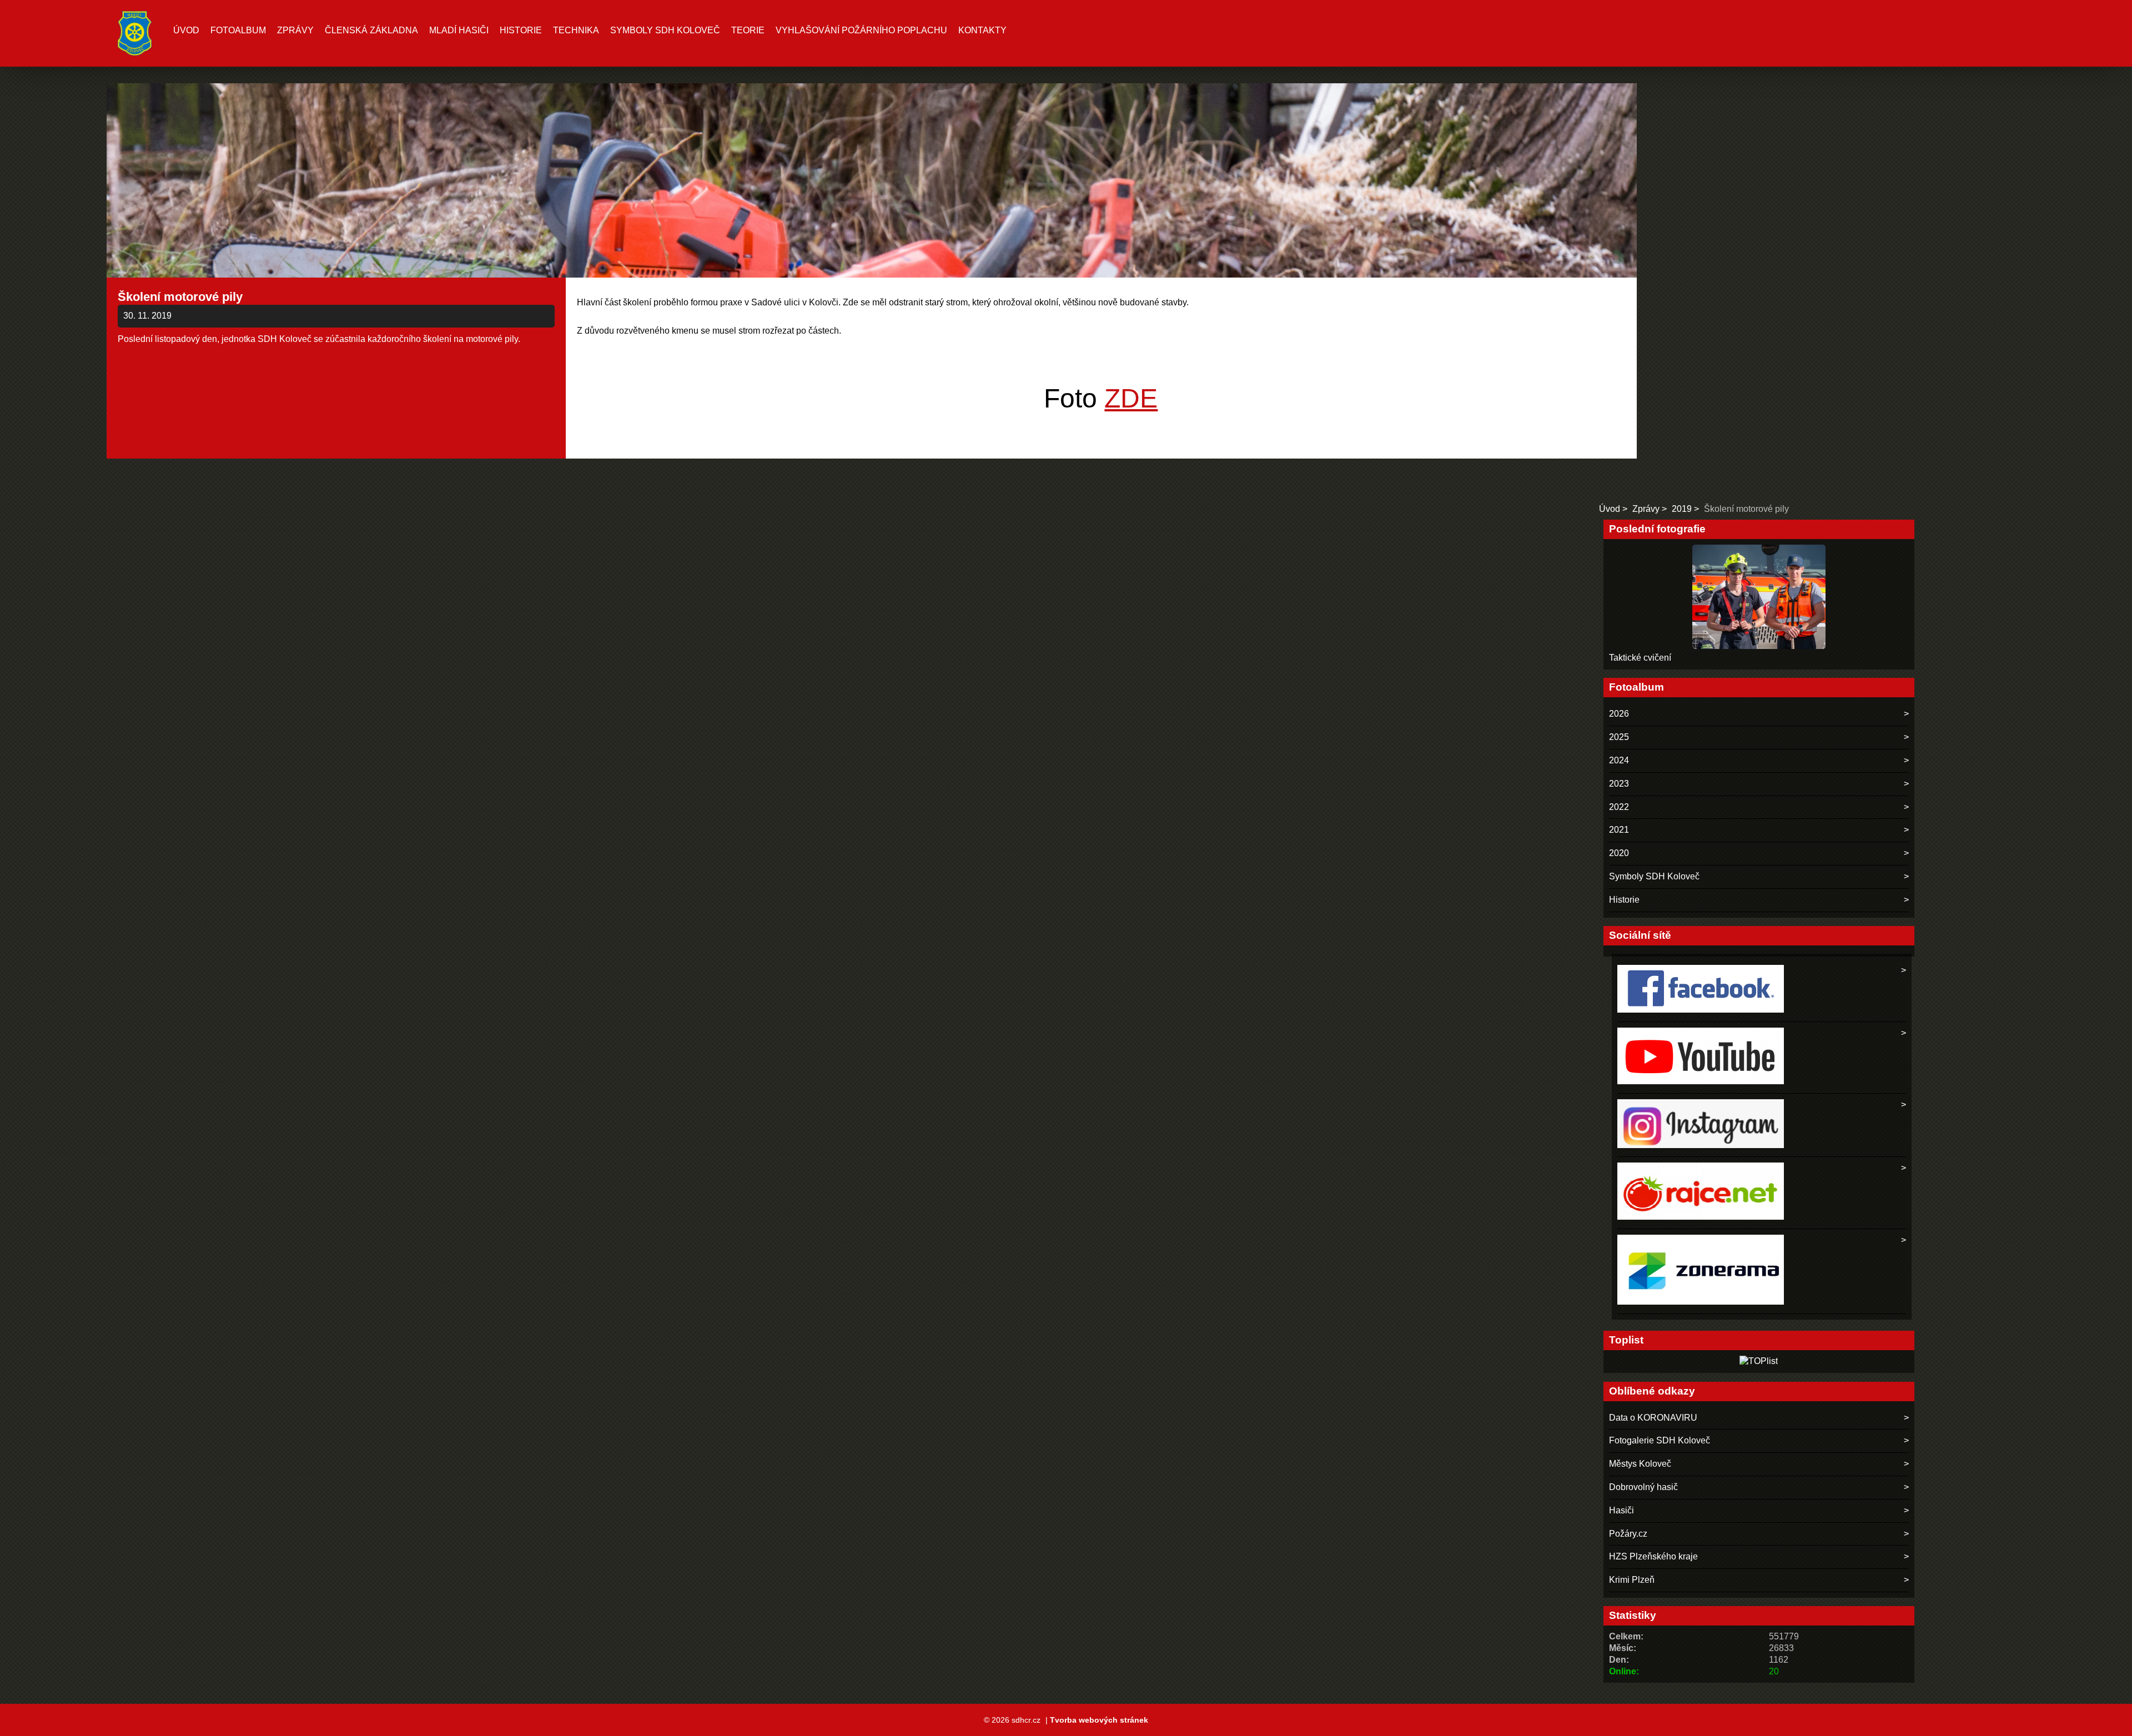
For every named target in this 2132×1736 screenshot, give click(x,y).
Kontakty (982, 30)
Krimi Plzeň (1632, 1580)
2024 (1619, 760)
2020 (1619, 853)
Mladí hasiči (459, 30)
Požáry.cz (1628, 1534)
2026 (1619, 714)
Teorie (748, 30)
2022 (1619, 807)
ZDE (1131, 398)
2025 (1619, 737)
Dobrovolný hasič (1643, 1487)
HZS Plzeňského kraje (1653, 1556)
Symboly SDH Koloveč (665, 30)
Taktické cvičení (1640, 658)
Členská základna (371, 30)
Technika (576, 30)
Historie (521, 30)
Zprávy (295, 30)
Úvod (186, 30)
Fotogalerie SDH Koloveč (1660, 1440)
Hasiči (1621, 1510)
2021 (1619, 830)
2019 (1682, 509)
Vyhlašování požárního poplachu (861, 30)
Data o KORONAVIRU (1653, 1418)
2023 (1619, 784)
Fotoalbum (238, 30)
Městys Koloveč (1640, 1464)
